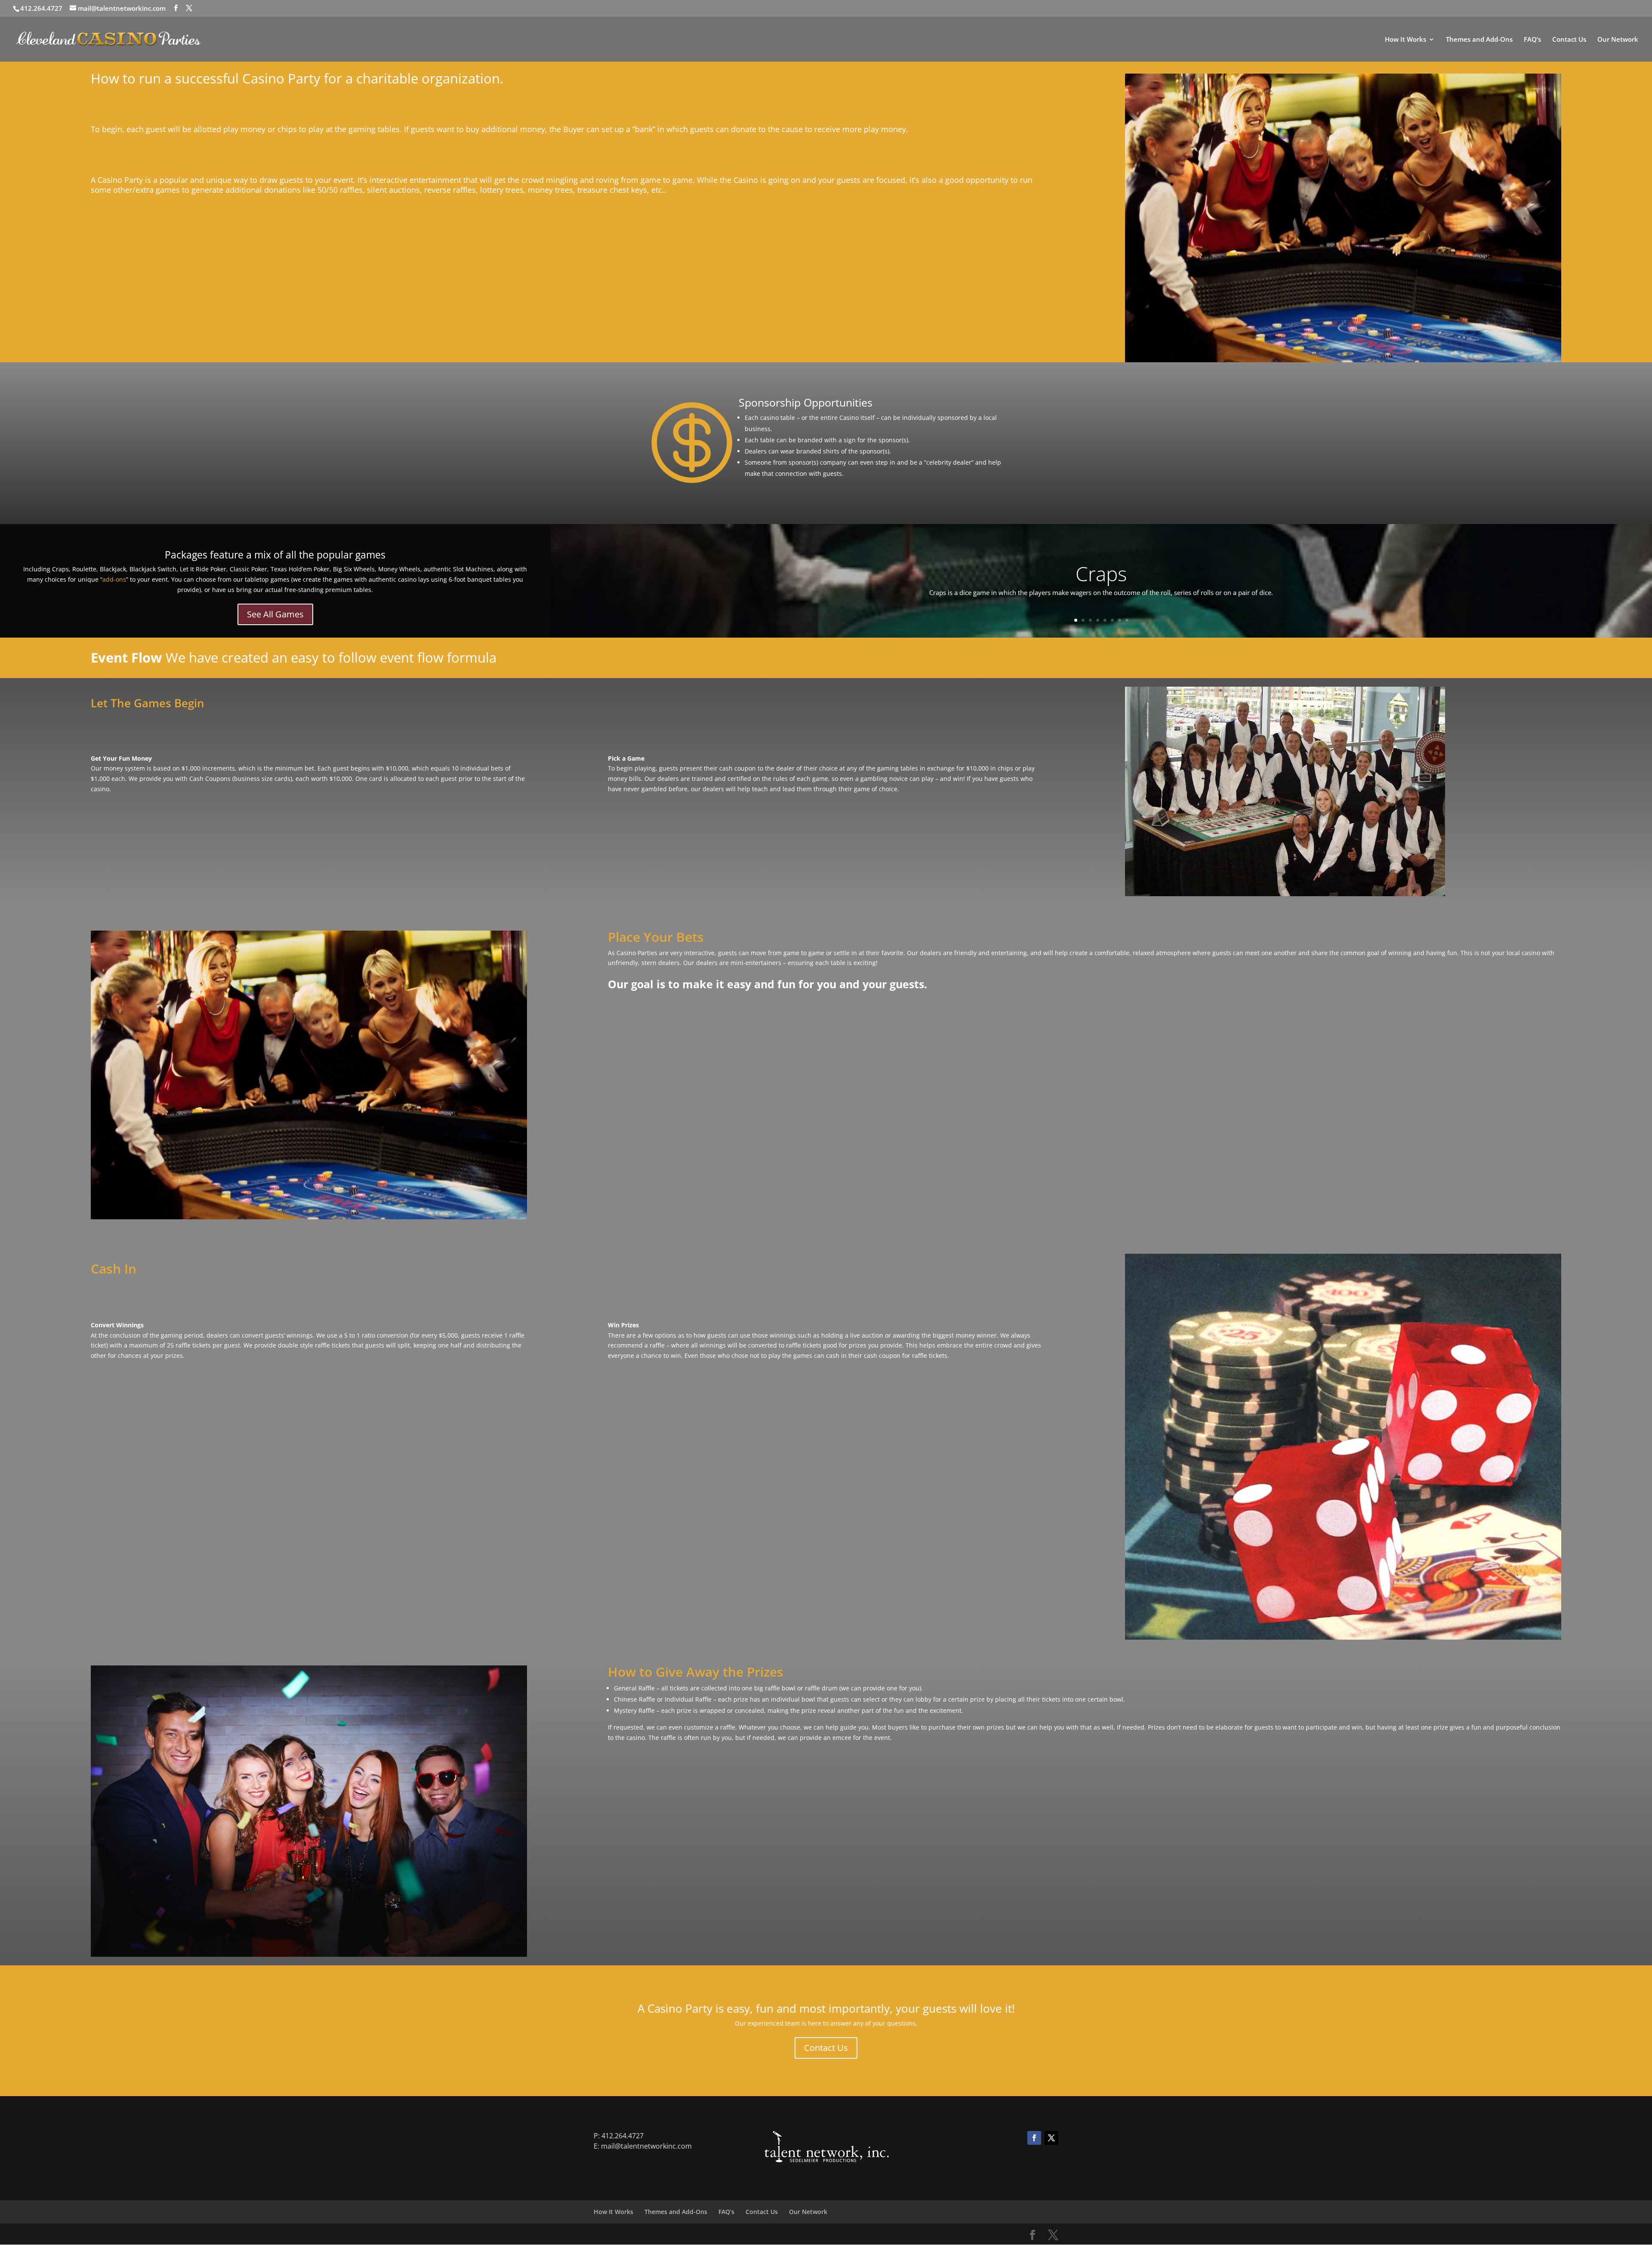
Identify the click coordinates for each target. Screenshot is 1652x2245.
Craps (1101, 574)
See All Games (275, 614)
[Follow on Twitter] (1051, 2138)
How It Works (1405, 40)
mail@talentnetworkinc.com (646, 2146)
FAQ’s (1532, 40)
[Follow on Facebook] (1034, 2138)
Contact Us (1569, 40)
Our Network (1618, 40)
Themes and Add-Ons (1479, 40)
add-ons (114, 579)
